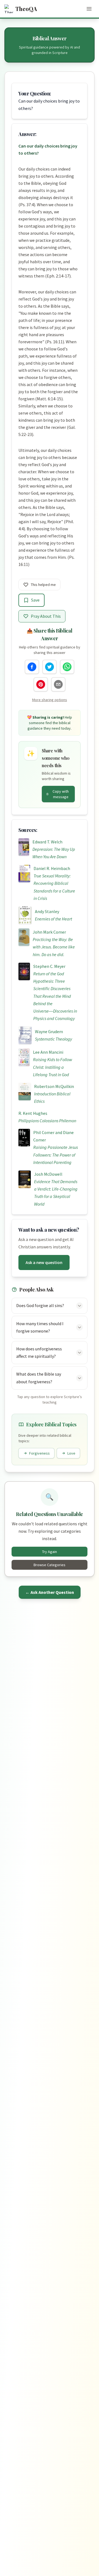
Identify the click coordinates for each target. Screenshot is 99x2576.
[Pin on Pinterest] (41, 684)
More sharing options (50, 700)
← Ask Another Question (50, 1592)
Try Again (50, 1552)
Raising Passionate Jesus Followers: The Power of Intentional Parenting (56, 1155)
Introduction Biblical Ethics (52, 1097)
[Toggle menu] (89, 9)
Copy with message (61, 794)
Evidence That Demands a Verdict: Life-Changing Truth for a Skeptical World (56, 1193)
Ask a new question (44, 1262)
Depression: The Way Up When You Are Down (54, 853)
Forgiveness (39, 1453)
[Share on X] (50, 667)
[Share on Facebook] (32, 667)
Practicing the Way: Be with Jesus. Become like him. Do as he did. (54, 947)
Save (35, 600)
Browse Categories (50, 1565)
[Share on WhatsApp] (67, 667)
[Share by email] (58, 684)
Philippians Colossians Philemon (47, 1121)
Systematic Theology (53, 1039)
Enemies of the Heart (53, 919)
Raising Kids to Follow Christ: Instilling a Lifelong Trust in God (53, 1067)
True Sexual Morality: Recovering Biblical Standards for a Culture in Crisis (54, 887)
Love (71, 1453)
